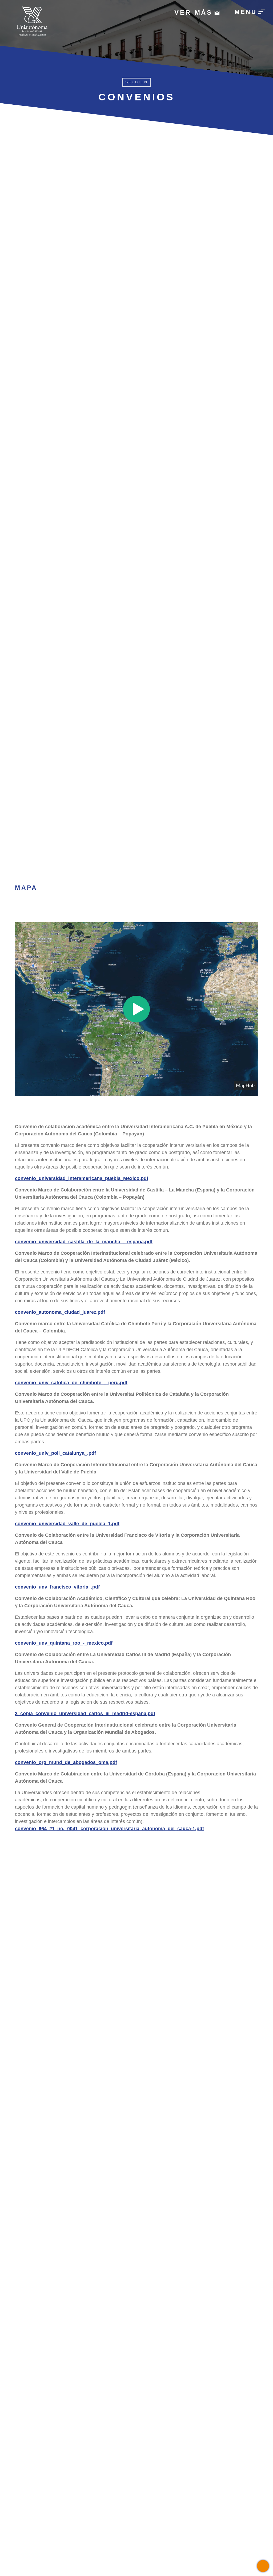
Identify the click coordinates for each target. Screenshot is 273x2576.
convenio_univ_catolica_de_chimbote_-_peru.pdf (71, 1383)
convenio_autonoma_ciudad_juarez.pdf (60, 1312)
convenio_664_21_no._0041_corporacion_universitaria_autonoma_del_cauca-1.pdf (109, 1829)
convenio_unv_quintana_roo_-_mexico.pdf (64, 1643)
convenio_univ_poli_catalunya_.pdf (55, 1453)
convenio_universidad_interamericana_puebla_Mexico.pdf (82, 1178)
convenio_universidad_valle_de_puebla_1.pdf (67, 1524)
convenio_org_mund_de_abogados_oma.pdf (66, 1762)
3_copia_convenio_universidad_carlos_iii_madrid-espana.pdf (85, 1714)
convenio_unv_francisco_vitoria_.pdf (57, 1587)
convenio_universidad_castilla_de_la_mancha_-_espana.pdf (84, 1242)
